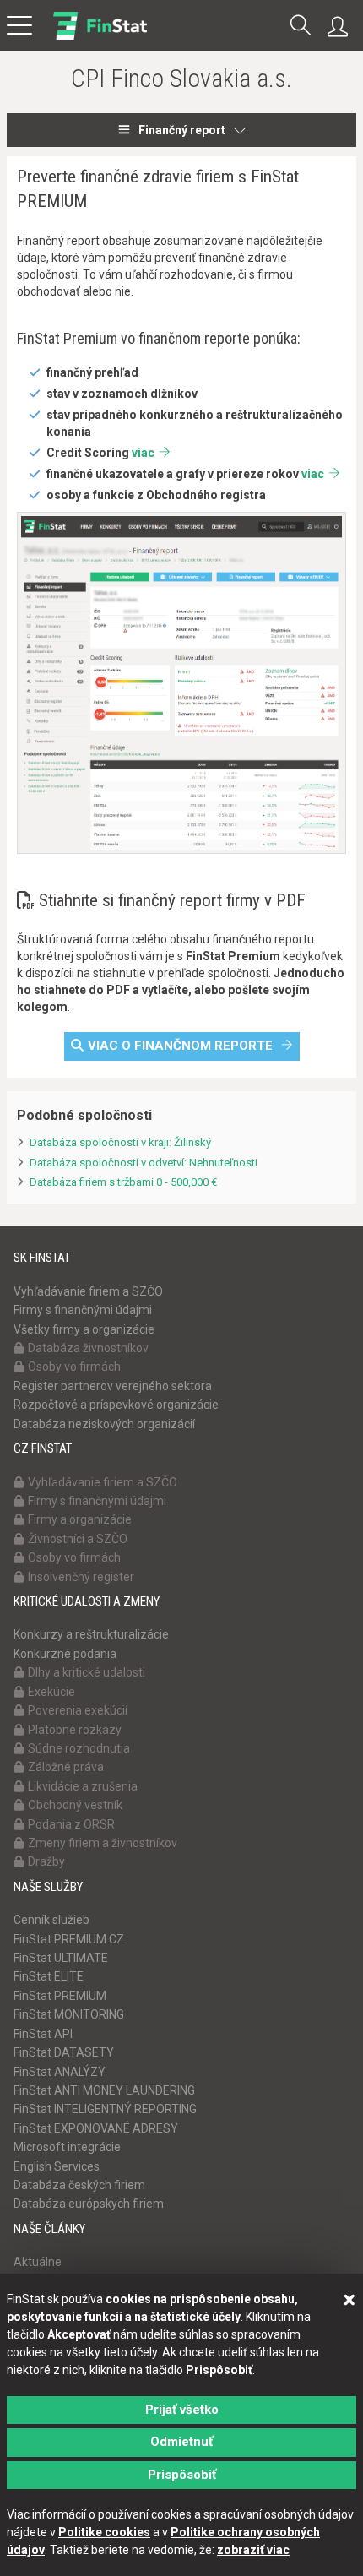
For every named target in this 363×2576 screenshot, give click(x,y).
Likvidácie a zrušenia (83, 1786)
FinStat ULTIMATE (61, 1958)
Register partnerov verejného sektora (113, 1386)
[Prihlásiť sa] (342, 27)
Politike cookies (104, 2532)
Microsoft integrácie (67, 2147)
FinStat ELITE (49, 1976)
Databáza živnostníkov (88, 1348)
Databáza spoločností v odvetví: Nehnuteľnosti (144, 1163)
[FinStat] (100, 37)
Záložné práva (66, 1767)
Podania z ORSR (71, 1824)
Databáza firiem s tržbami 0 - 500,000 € (123, 1182)
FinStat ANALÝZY (60, 2072)
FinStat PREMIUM (60, 1996)
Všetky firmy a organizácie (84, 1329)
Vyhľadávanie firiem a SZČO (88, 1291)
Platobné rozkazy (75, 1730)
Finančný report (182, 130)
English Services (57, 2166)
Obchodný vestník (75, 1805)
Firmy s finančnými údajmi (83, 1310)
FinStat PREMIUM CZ (69, 1939)
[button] (301, 27)
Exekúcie (51, 1692)
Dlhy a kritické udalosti (87, 1672)
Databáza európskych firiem (89, 2204)
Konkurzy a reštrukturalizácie (91, 1634)
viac (143, 453)
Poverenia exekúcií (78, 1710)
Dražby (46, 1861)
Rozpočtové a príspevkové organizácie (116, 1405)
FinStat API (43, 2034)
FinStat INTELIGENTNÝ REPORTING (105, 2109)
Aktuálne (38, 2262)
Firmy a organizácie (80, 1519)
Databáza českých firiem (79, 2185)
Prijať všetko (182, 2410)
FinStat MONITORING (69, 2014)
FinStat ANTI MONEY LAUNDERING (104, 2090)
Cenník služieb (51, 1920)
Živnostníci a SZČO (78, 1539)
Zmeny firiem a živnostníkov (103, 1843)
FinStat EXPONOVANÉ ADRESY (96, 2128)
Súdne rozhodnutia (79, 1748)
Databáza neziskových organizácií (104, 1424)
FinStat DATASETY (64, 2052)
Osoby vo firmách (74, 1367)
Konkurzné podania (65, 1654)
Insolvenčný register (81, 1577)
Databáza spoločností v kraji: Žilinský (120, 1142)
